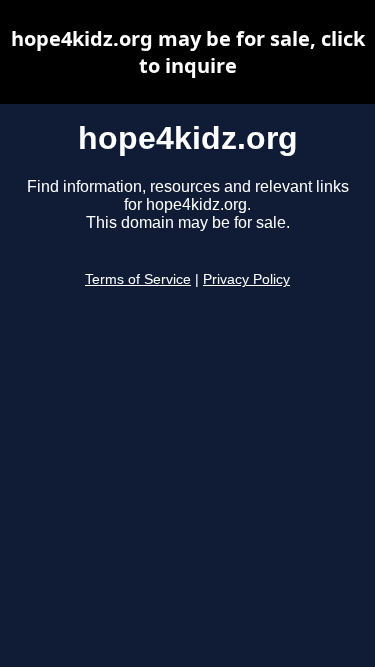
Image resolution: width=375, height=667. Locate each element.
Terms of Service (138, 279)
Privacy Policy (246, 279)
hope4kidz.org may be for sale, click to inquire (188, 52)
